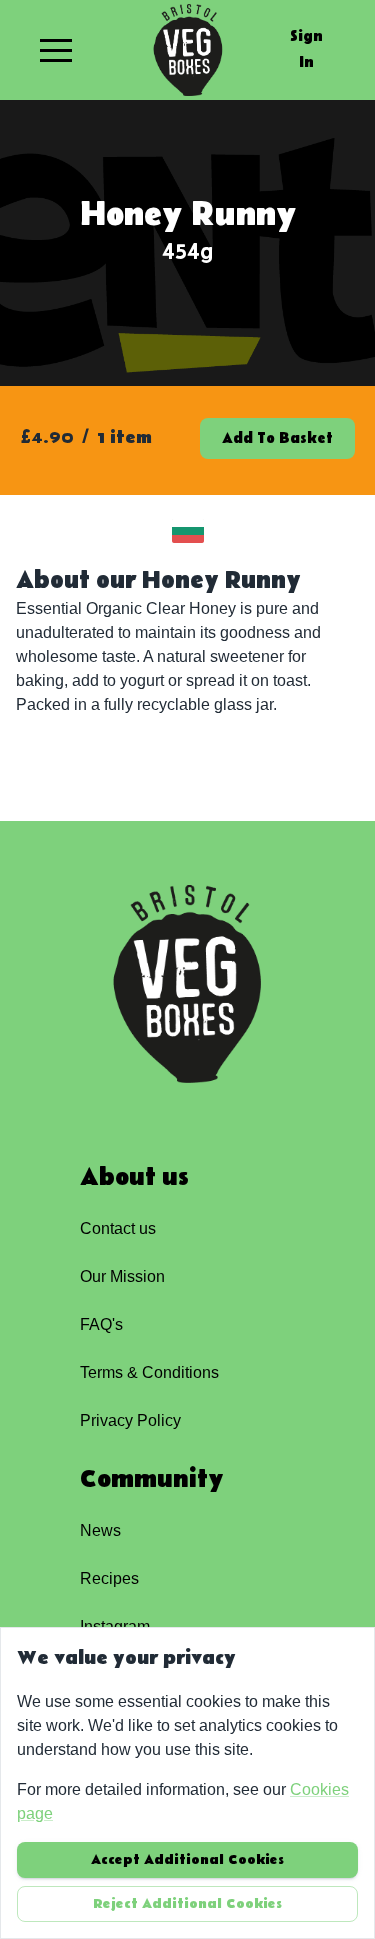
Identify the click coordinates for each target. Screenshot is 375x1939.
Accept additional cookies (187, 1860)
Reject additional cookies (187, 1904)
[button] (56, 50)
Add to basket (277, 438)
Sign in (306, 49)
